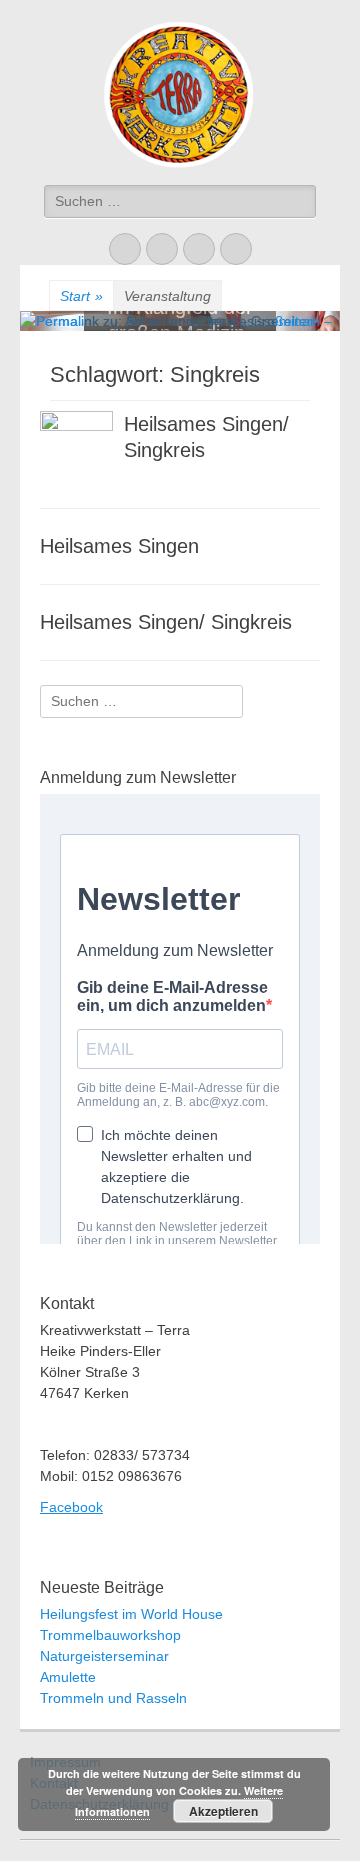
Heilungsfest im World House (131, 1614)
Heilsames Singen (119, 546)
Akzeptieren (223, 1811)
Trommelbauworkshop (110, 1635)
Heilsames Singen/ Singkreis (166, 622)
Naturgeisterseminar (104, 1656)
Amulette (68, 1677)
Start (81, 296)
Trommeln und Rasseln (113, 1698)
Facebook (71, 1507)
